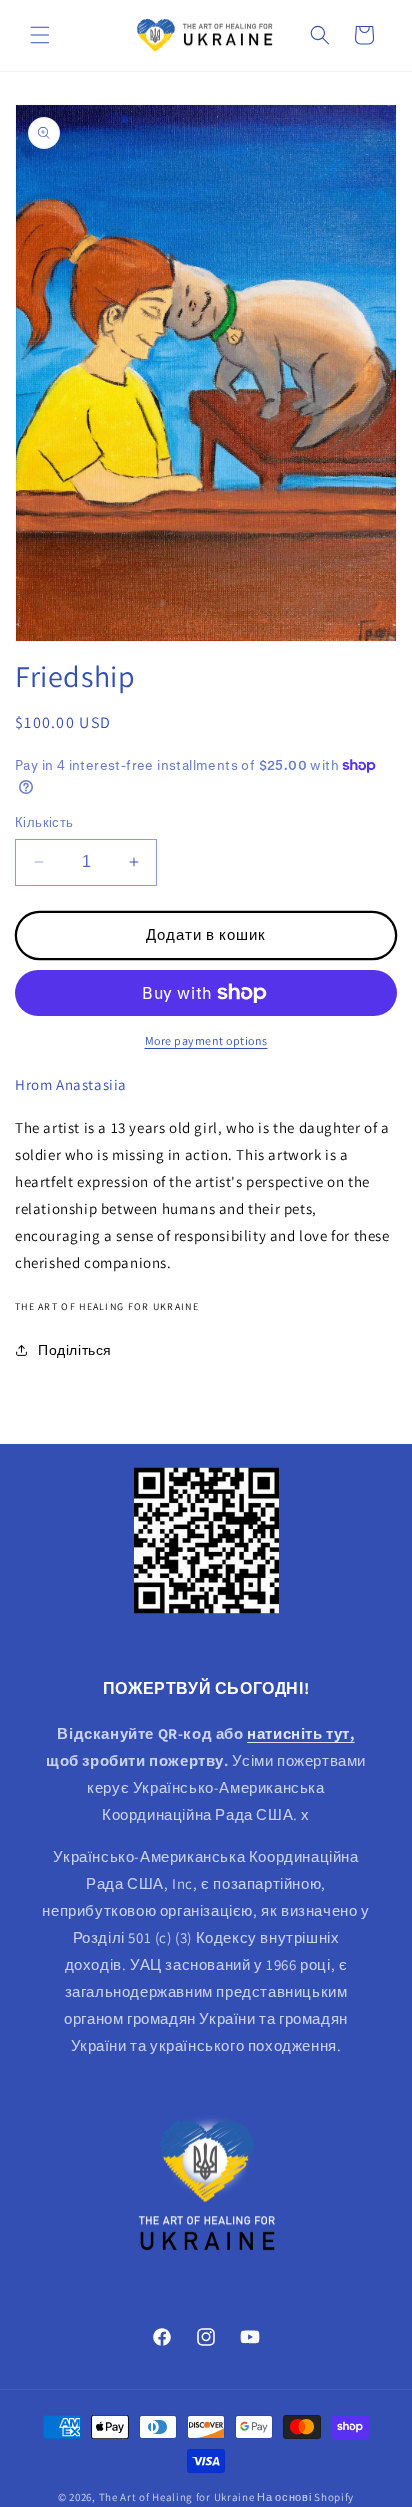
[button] (40, 35)
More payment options (206, 1040)
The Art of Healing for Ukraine (177, 2497)
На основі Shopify (305, 2497)
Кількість (44, 822)
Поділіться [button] (75, 1350)
